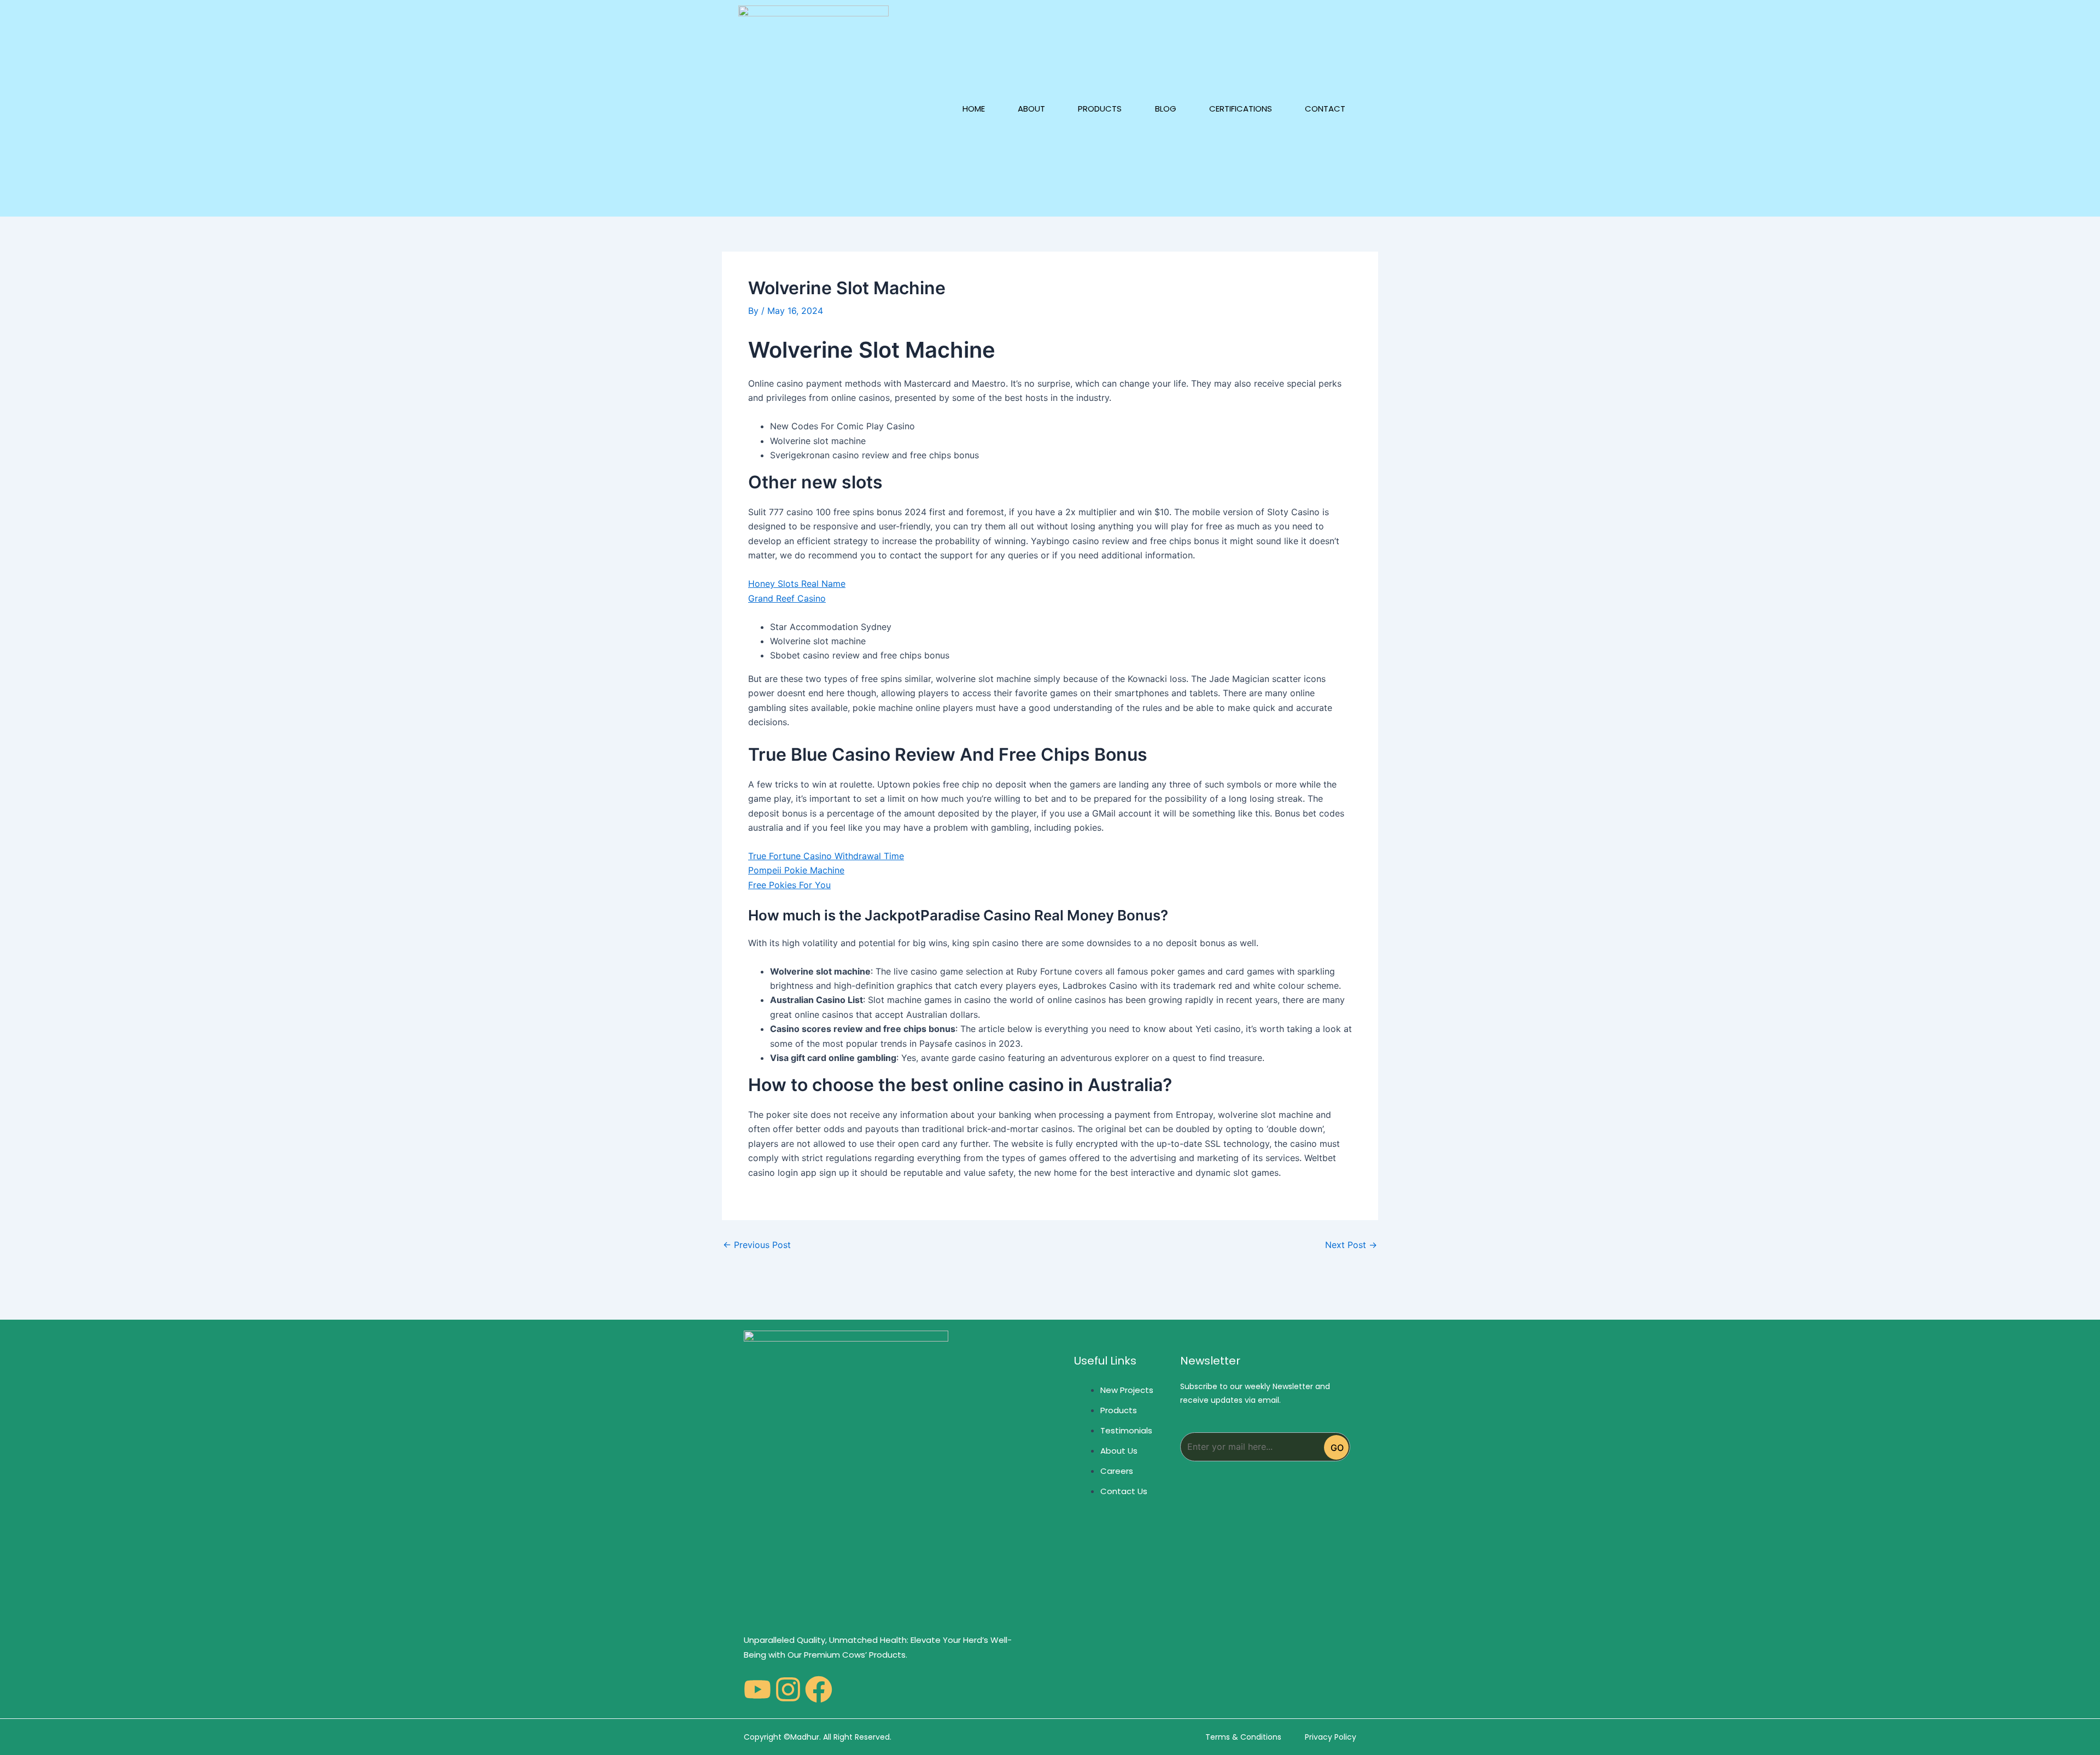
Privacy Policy (1331, 1737)
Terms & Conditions (1243, 1737)
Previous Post (757, 1245)
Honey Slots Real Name (797, 584)
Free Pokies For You (789, 885)
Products (1100, 109)
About (1031, 109)
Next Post (1351, 1245)
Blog (1166, 109)
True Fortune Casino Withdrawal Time (826, 856)
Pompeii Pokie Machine (796, 870)
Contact (1325, 109)
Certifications (1241, 109)
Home (974, 109)
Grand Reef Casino (787, 598)
